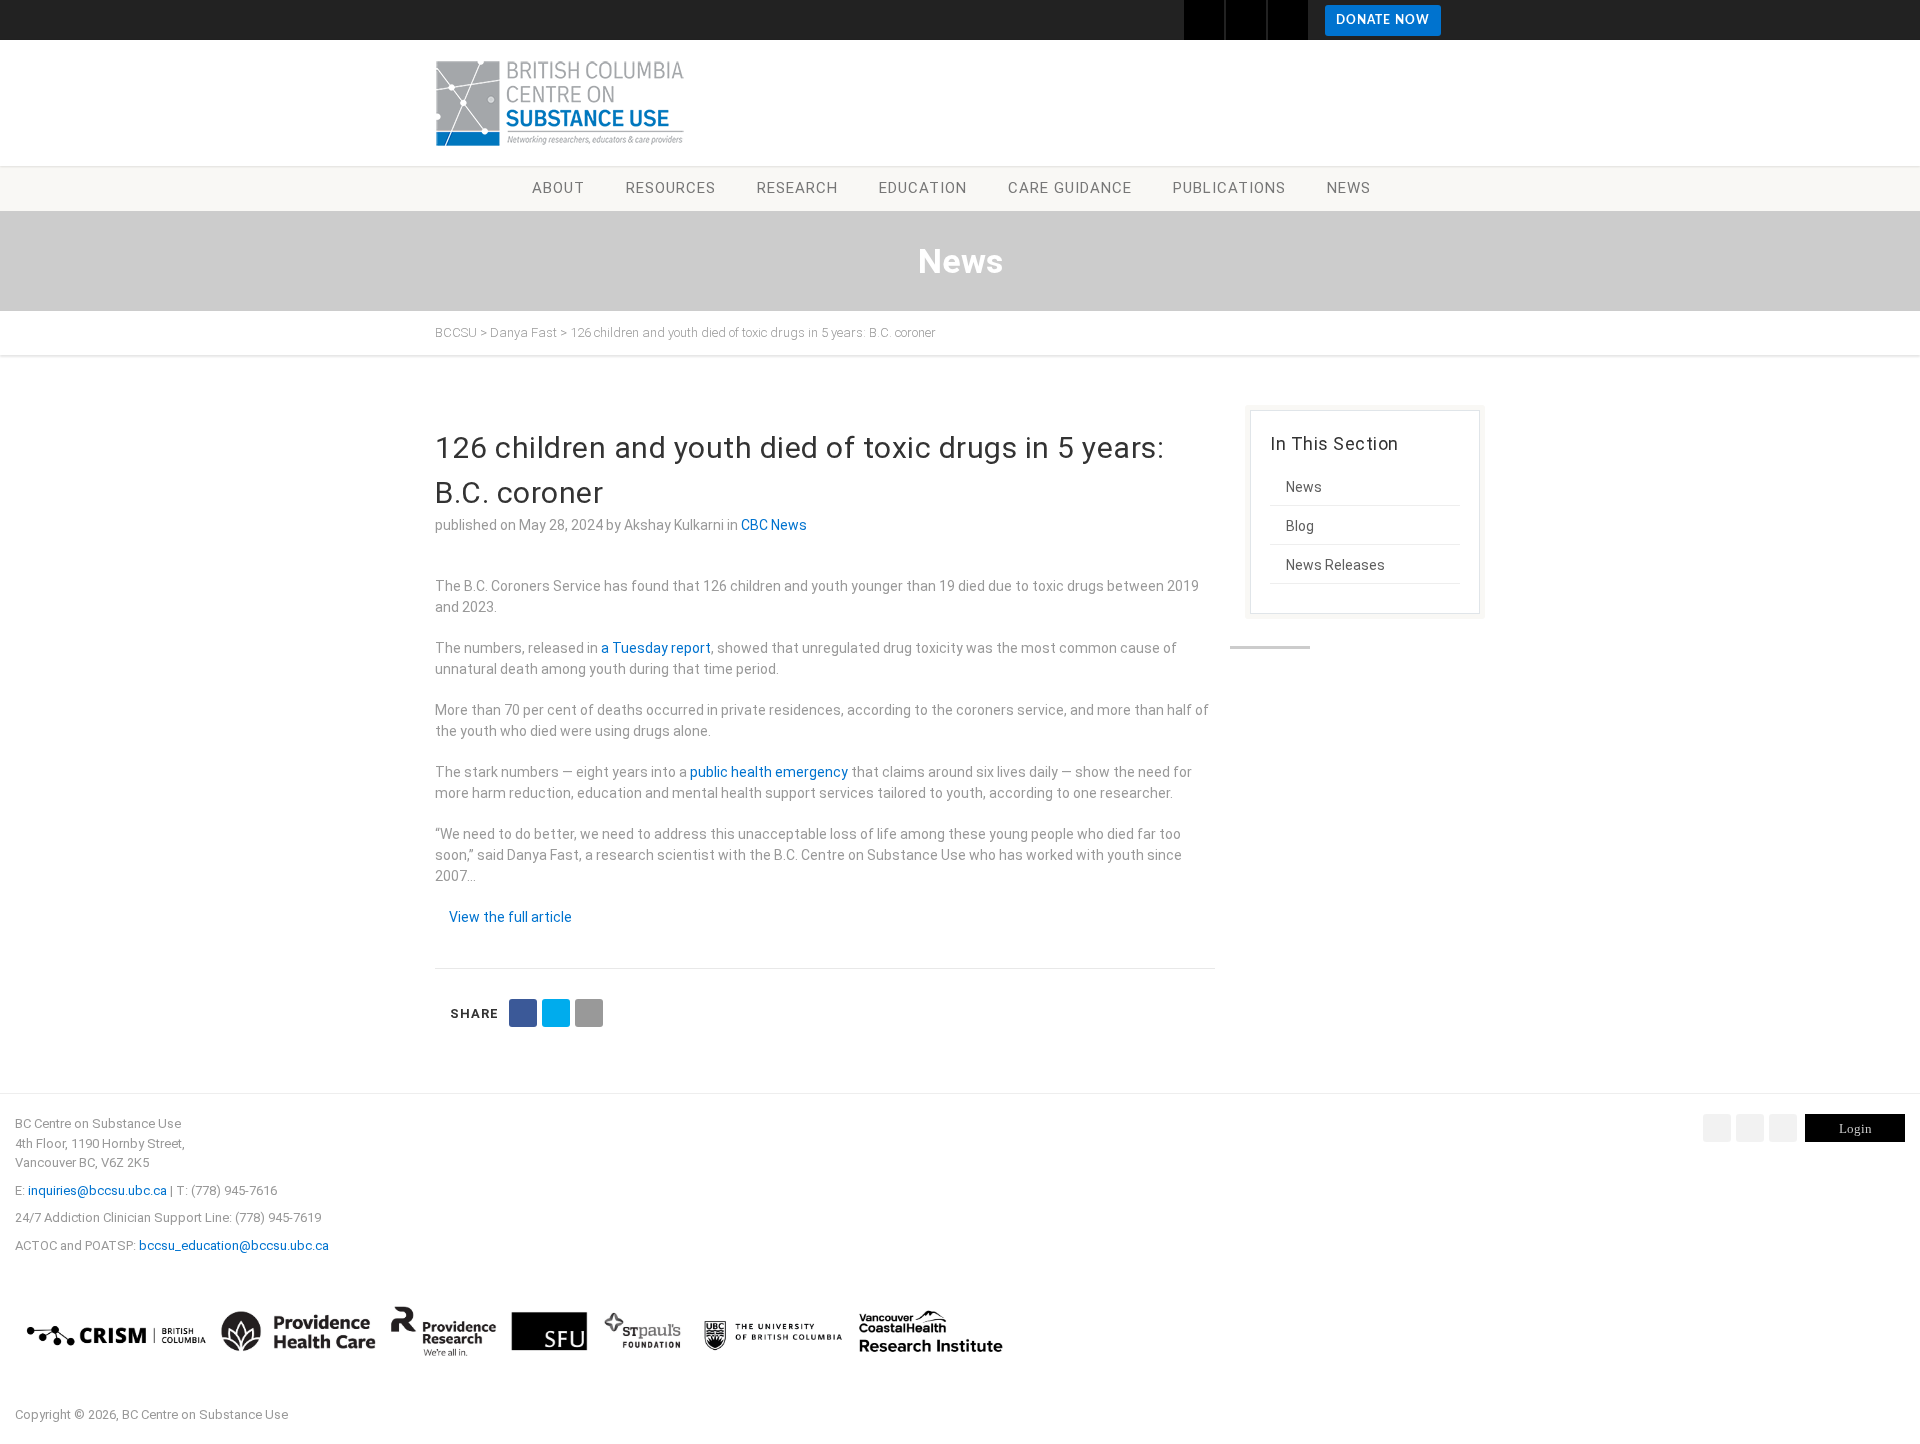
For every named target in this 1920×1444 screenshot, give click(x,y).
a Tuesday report (656, 648)
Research (797, 188)
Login (1855, 1128)
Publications (1229, 188)
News (1349, 188)
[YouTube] (1783, 1128)
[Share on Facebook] (523, 1013)
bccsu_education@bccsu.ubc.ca (234, 1245)
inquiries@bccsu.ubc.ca (97, 1190)
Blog (1300, 526)
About (558, 188)
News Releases (1335, 565)
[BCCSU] (560, 103)
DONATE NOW (1383, 20)
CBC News (774, 525)
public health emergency (769, 772)
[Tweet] (556, 1013)
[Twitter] (1750, 1128)
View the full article (510, 917)
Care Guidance (1070, 188)
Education (923, 188)
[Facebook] (1717, 1128)
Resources (671, 188)
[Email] (589, 1013)
